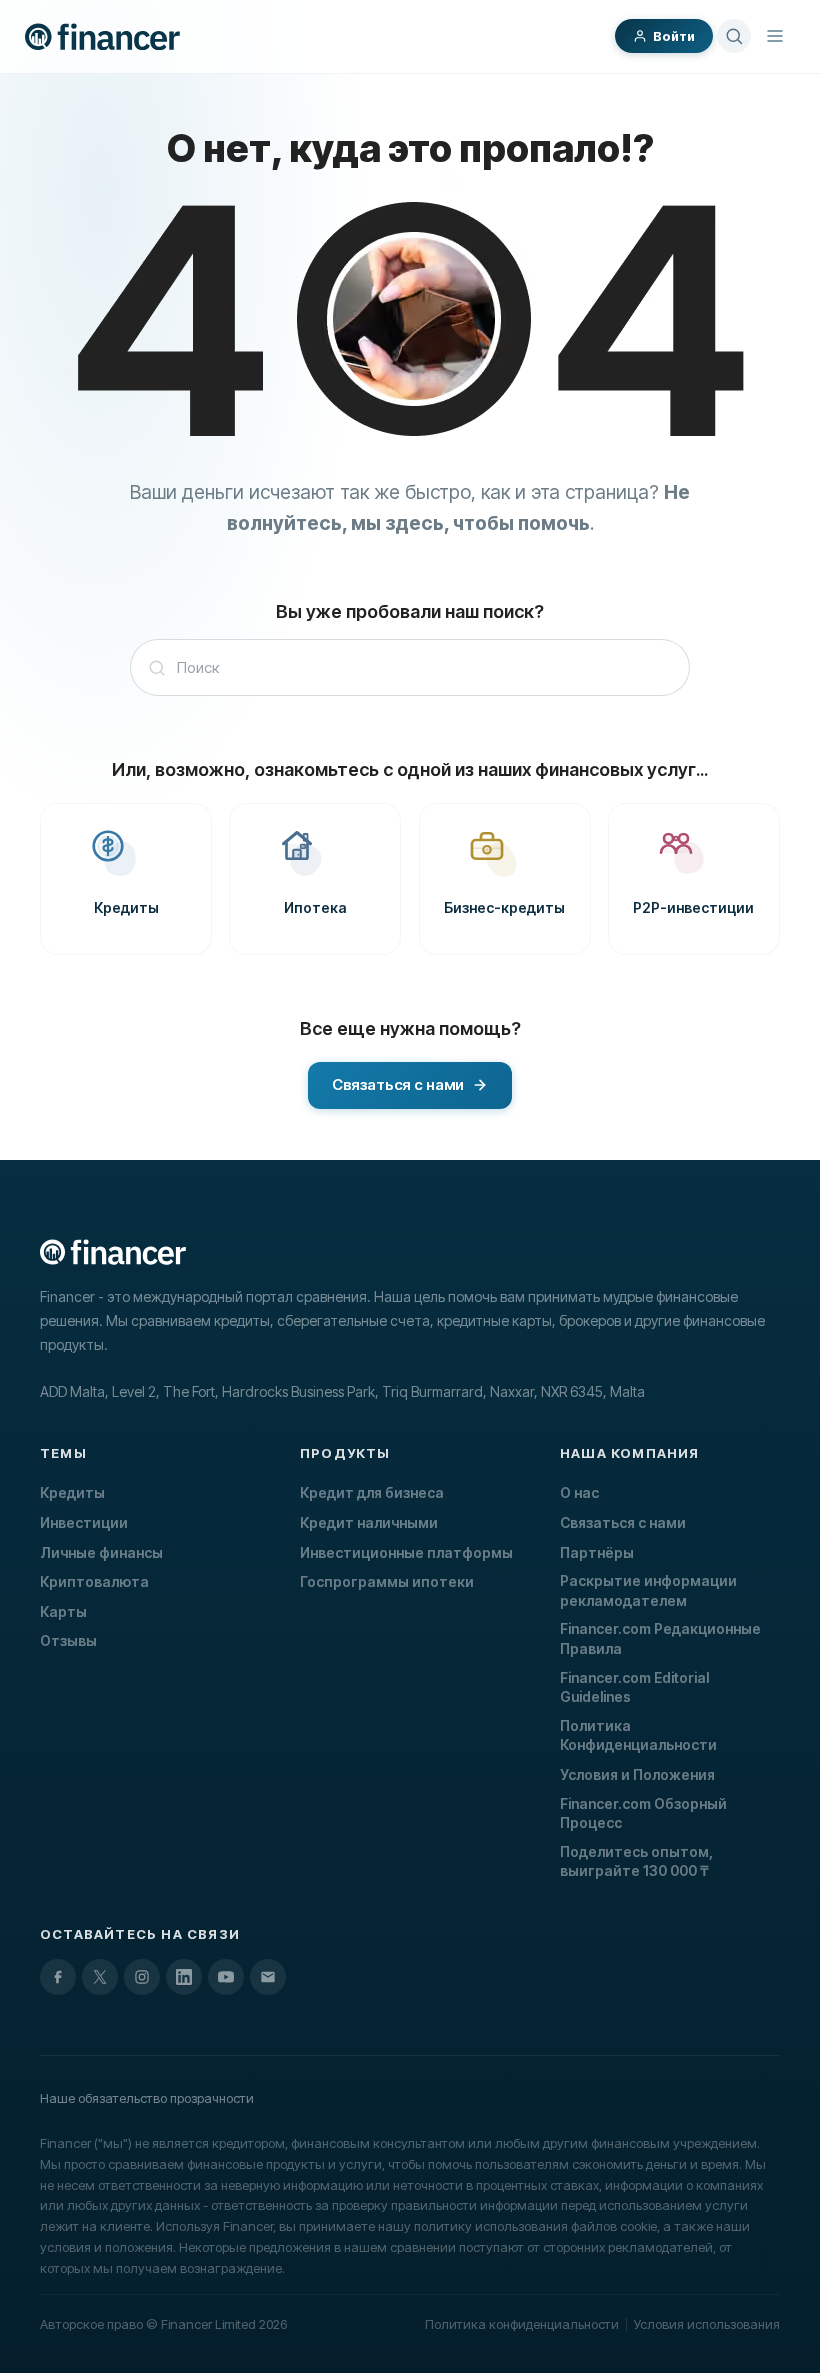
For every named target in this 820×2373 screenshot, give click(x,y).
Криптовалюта (94, 1581)
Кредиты (72, 1492)
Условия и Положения (637, 1774)
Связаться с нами (623, 1522)
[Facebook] (58, 1977)
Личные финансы (101, 1552)
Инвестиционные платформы (406, 1552)
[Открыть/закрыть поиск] (734, 36)
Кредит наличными (369, 1522)
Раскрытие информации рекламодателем (648, 1590)
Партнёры (597, 1552)
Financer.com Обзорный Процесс (643, 1813)
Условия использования (707, 2324)
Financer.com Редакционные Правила (660, 1638)
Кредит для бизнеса (372, 1492)
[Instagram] (142, 1977)
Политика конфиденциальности (522, 2324)
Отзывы (68, 1640)
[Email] (268, 1977)
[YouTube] (226, 1977)
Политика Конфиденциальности (638, 1735)
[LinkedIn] (184, 1977)
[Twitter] (100, 1977)
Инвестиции (84, 1522)
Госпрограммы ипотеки (387, 1581)
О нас (579, 1492)
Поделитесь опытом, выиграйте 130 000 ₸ (636, 1861)
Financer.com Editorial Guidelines (634, 1687)
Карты (63, 1611)
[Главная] (102, 37)
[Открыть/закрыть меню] (775, 36)
